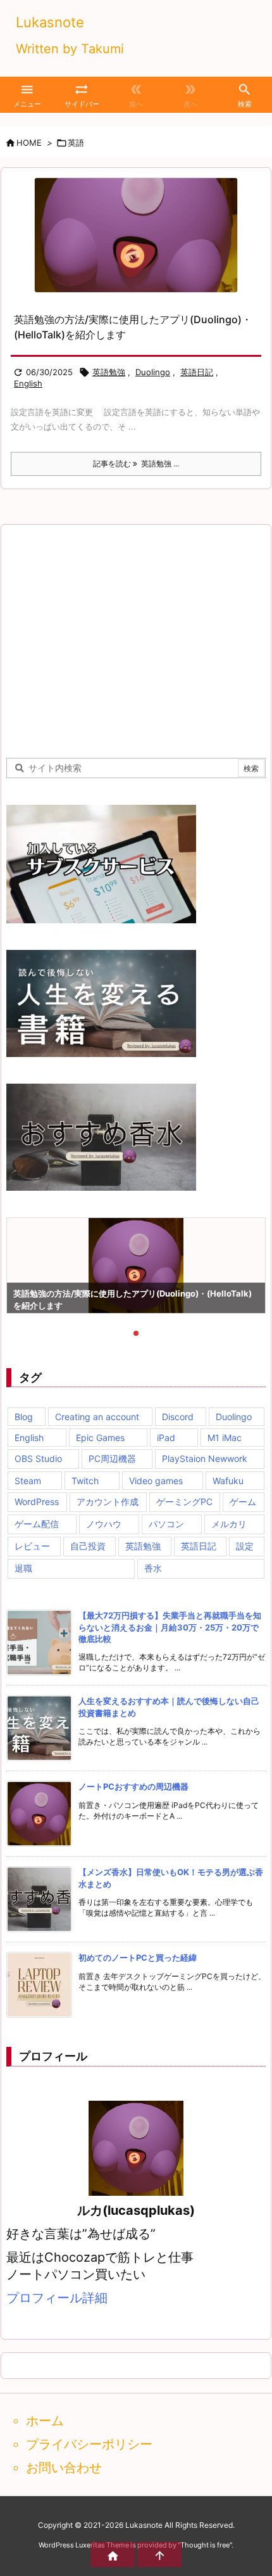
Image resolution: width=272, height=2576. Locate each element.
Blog (24, 1417)
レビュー (32, 1546)
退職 (23, 1568)
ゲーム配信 (37, 1524)
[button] (28, 1267)
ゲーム (243, 1502)
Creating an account (97, 1417)
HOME (29, 143)
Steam (28, 1481)
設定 (245, 1546)
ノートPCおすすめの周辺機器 (133, 1786)
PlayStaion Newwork (205, 1458)
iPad (166, 1438)
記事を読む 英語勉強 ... (136, 464)
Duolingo (153, 372)
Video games (156, 1481)
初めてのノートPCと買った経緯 (138, 1958)
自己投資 (88, 1546)
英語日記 (197, 372)
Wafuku (228, 1481)
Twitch (85, 1481)
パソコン (166, 1524)
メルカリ (229, 1524)
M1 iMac (225, 1438)
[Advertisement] (113, 639)
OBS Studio (38, 1458)
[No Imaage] (136, 235)
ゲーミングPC (184, 1502)
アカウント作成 (108, 1502)
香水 (153, 1568)
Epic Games (100, 1438)
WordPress (37, 1502)
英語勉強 (109, 372)
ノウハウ (104, 1524)
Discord (178, 1417)
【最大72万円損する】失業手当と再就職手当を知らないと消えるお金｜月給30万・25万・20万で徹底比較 (170, 1627)
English (28, 383)
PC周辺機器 (112, 1458)
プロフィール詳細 (57, 2298)
